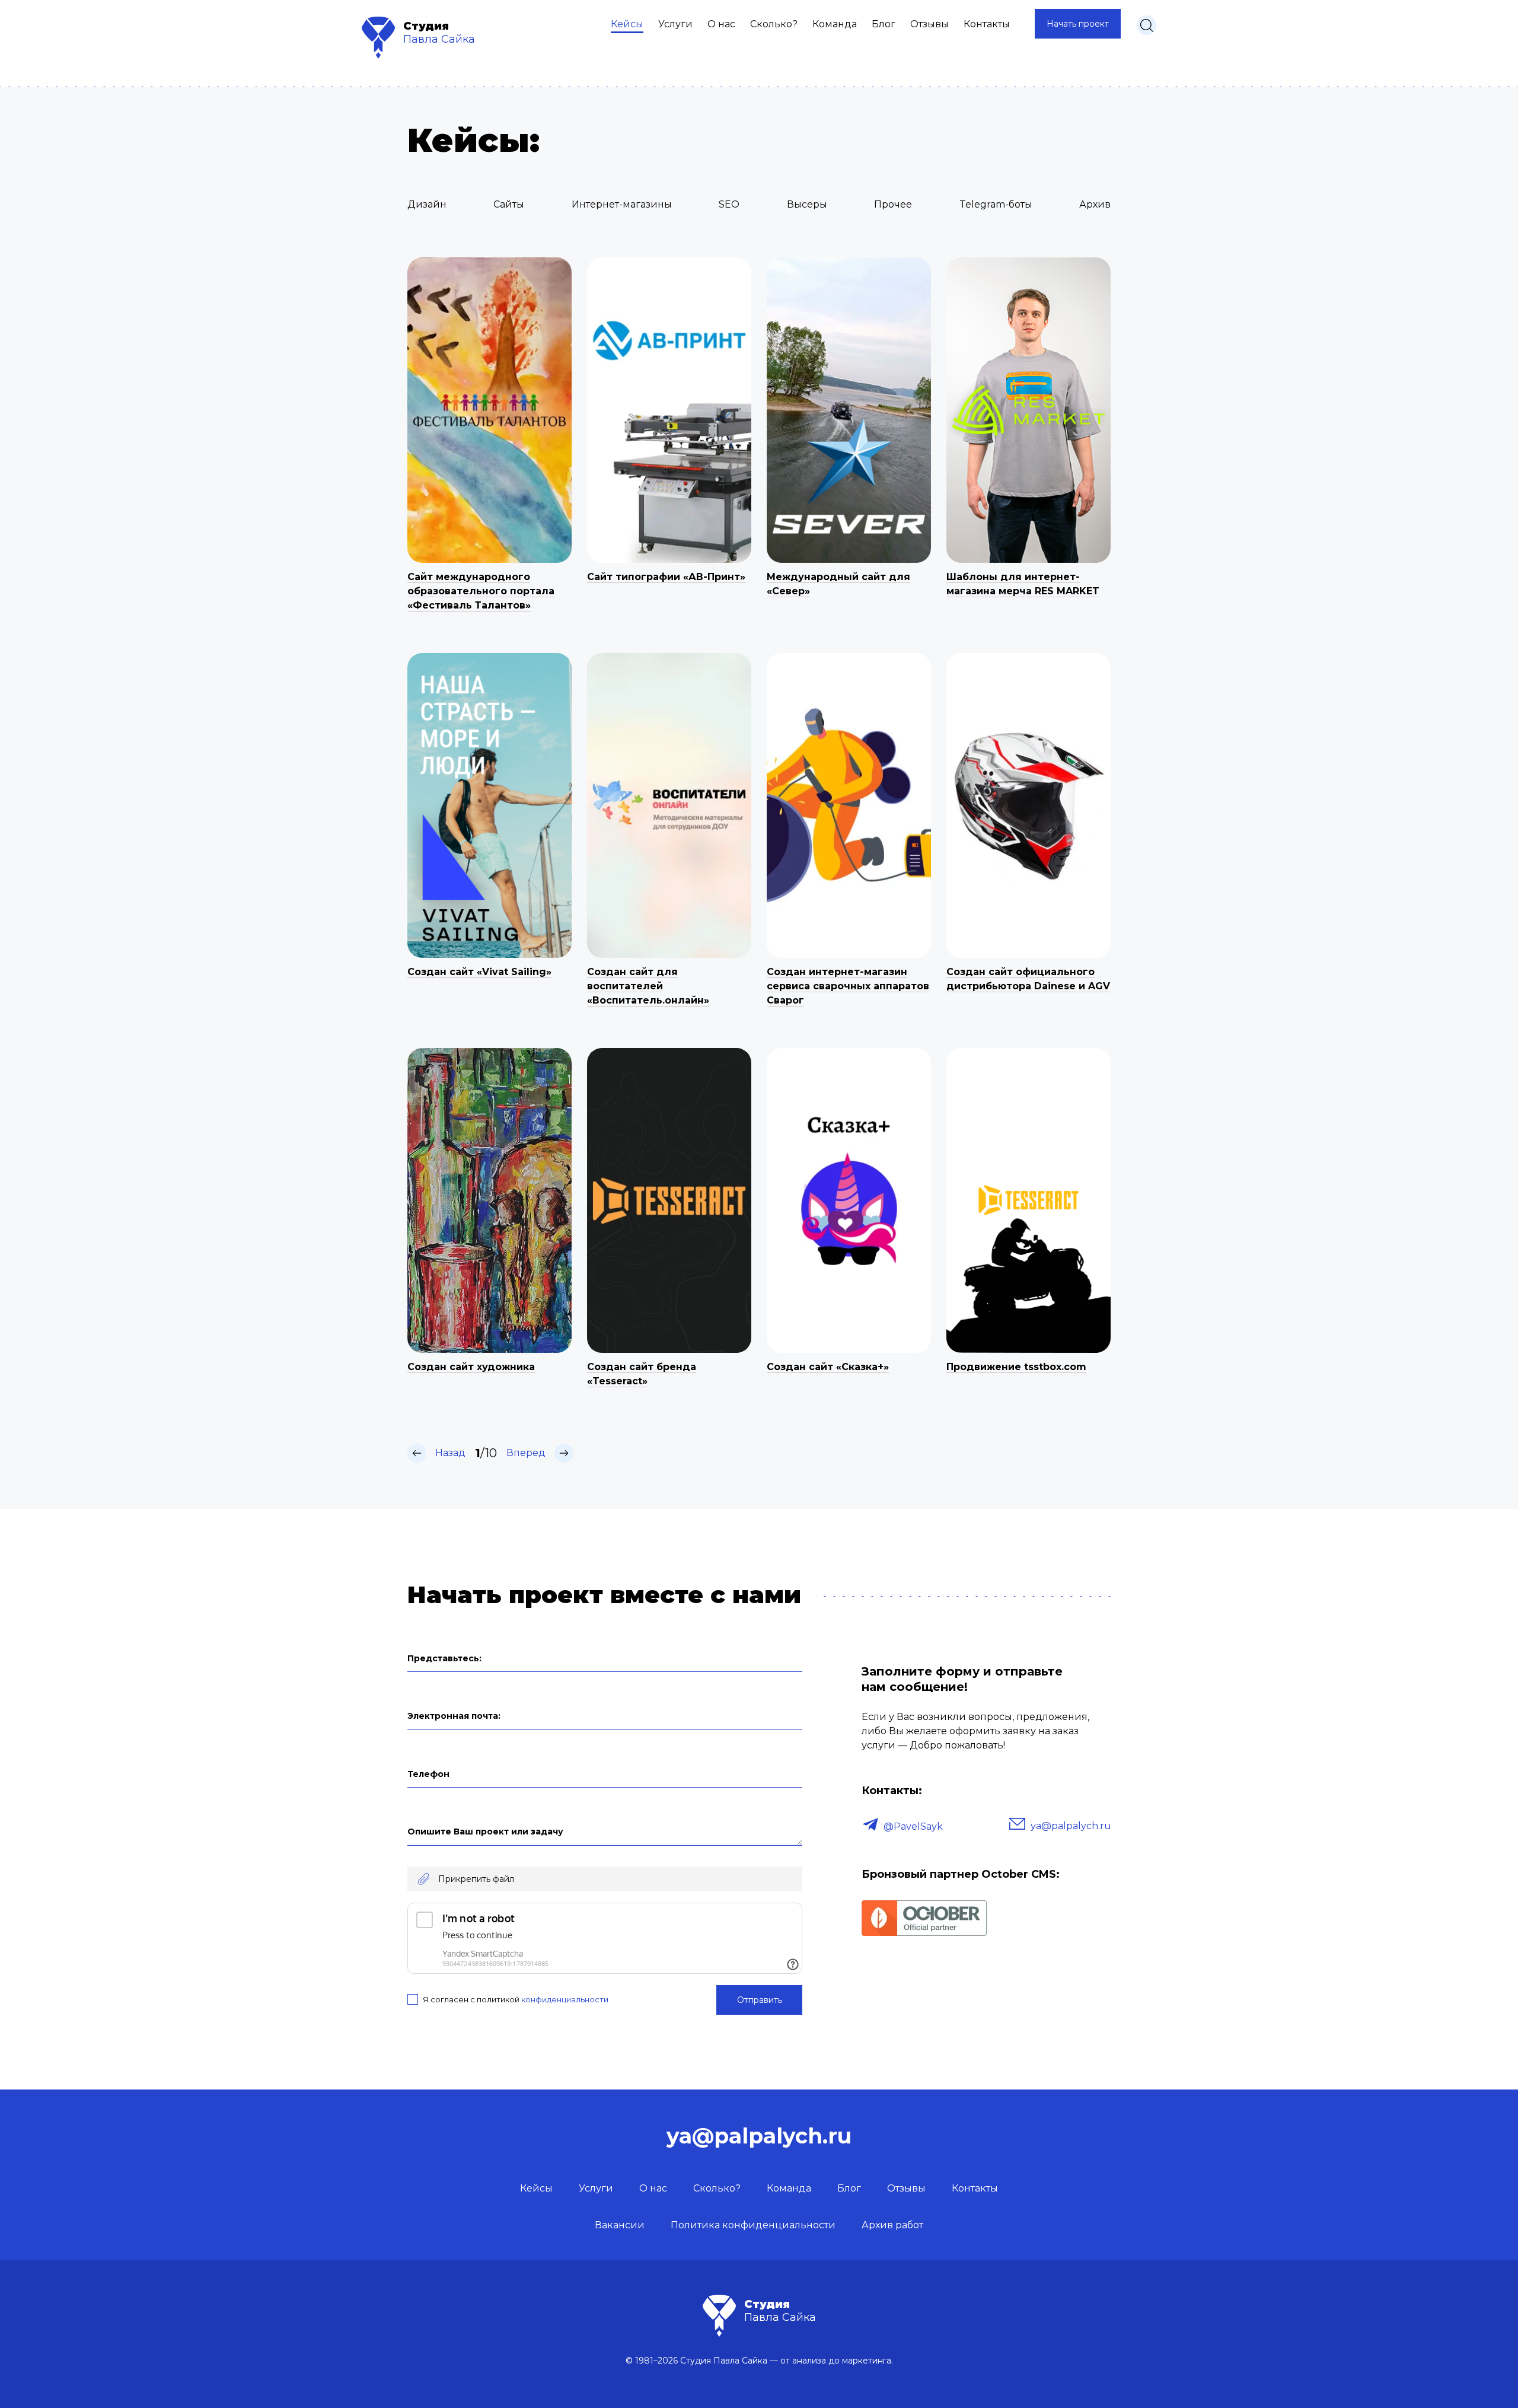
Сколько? (774, 24)
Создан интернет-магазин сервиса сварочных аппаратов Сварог (848, 986)
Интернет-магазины (622, 204)
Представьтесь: (444, 1658)
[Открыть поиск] (1147, 25)
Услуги (675, 24)
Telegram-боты (996, 204)
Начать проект (1078, 24)
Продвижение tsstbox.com (1016, 1367)
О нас (721, 24)
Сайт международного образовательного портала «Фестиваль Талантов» (481, 591)
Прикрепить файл (476, 1879)
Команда (835, 24)
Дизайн (427, 204)
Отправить (760, 2000)
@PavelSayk (913, 1826)
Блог (884, 24)
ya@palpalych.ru (1071, 1826)
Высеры (807, 204)
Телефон (428, 1774)
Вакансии (620, 2225)
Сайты (509, 204)
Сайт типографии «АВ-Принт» (666, 577)
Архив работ (892, 2225)
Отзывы (929, 24)
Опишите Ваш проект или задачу (485, 1832)
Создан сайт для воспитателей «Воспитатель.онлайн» (648, 986)
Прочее (893, 204)
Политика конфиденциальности (753, 2225)
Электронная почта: (454, 1716)
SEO (729, 204)
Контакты (987, 24)
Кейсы (627, 24)
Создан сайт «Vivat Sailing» (479, 972)
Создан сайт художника (471, 1367)
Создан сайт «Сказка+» (828, 1367)
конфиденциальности (565, 1999)
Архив (1095, 204)
